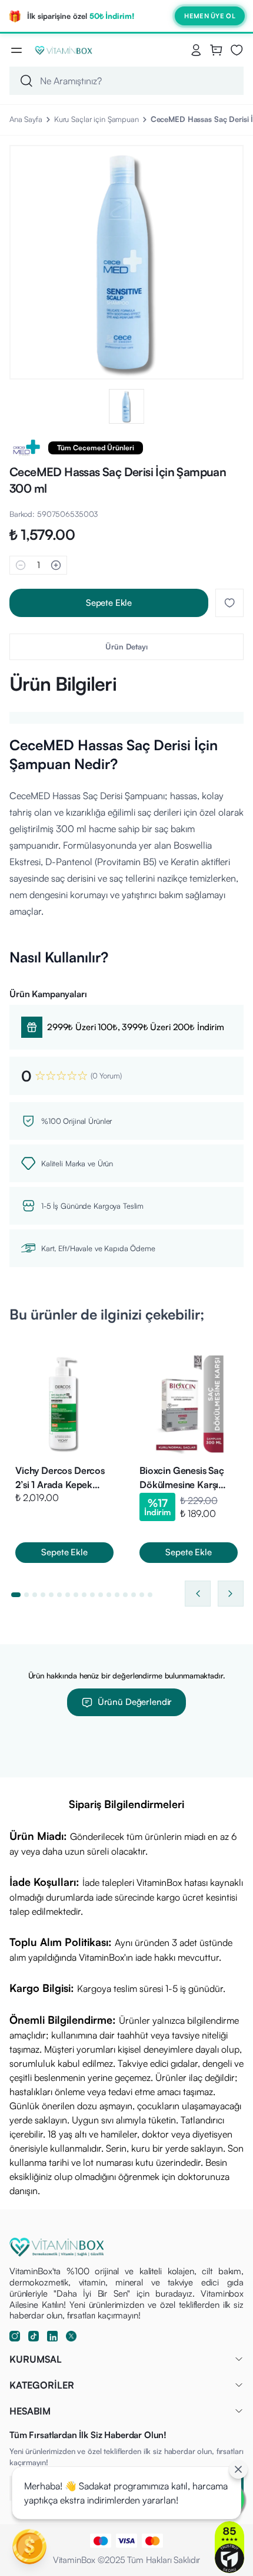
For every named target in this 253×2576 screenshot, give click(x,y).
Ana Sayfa (26, 119)
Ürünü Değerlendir (135, 1702)
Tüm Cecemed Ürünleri (96, 448)
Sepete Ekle (109, 603)
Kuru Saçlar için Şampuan (96, 119)
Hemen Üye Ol (210, 16)
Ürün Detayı (126, 647)
